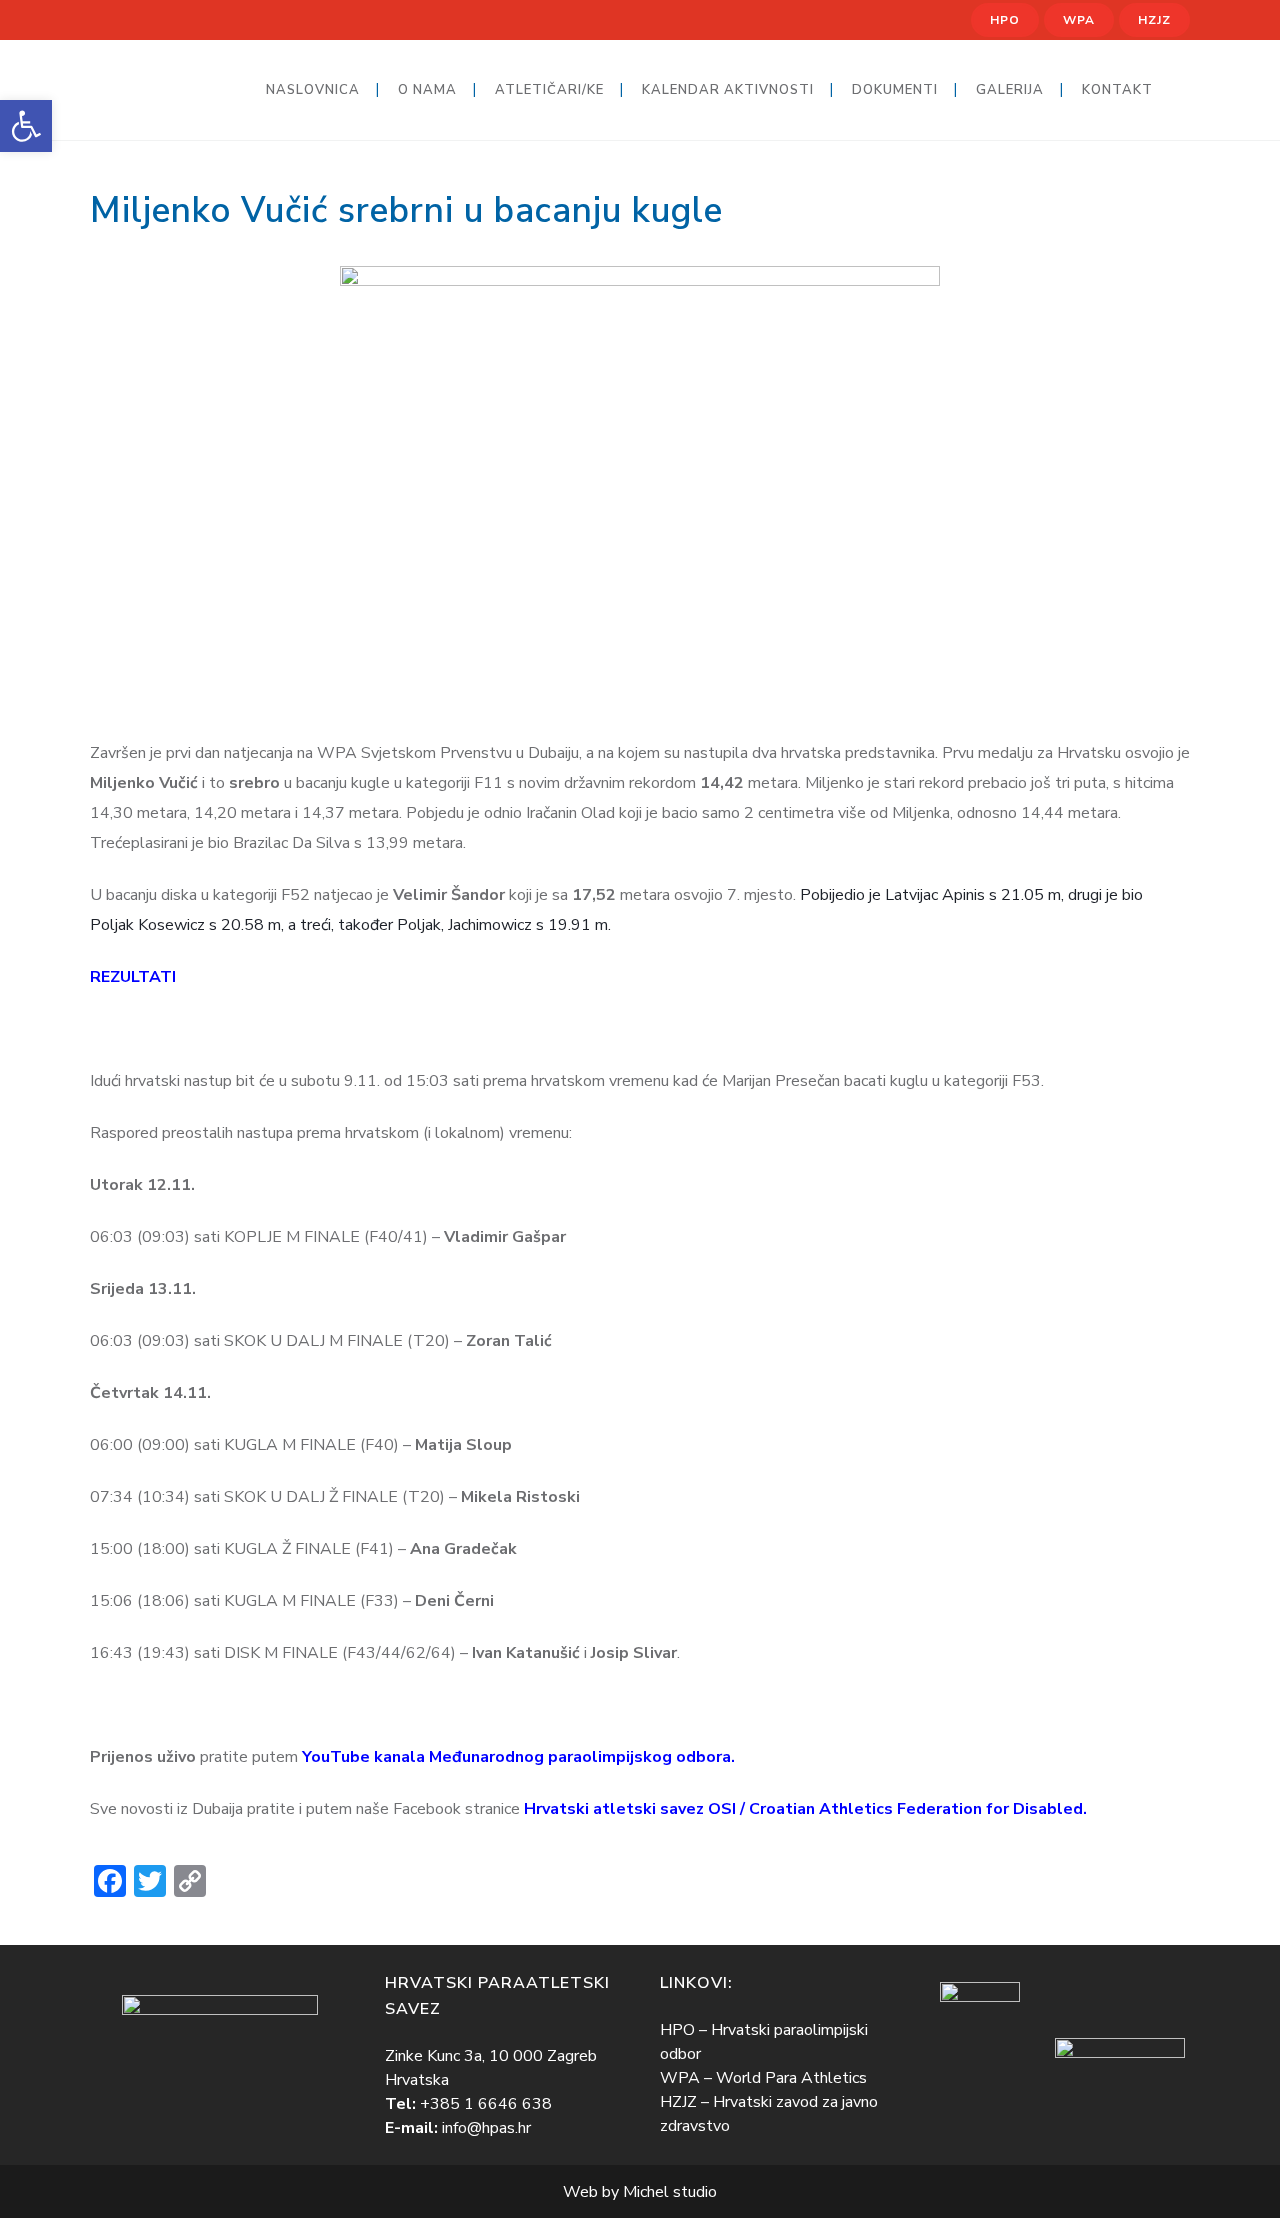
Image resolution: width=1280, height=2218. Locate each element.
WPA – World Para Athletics (763, 2078)
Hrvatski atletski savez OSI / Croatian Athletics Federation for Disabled (803, 1809)
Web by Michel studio (640, 2192)
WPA (1079, 20)
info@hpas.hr (486, 2128)
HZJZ (1154, 20)
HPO (1005, 20)
